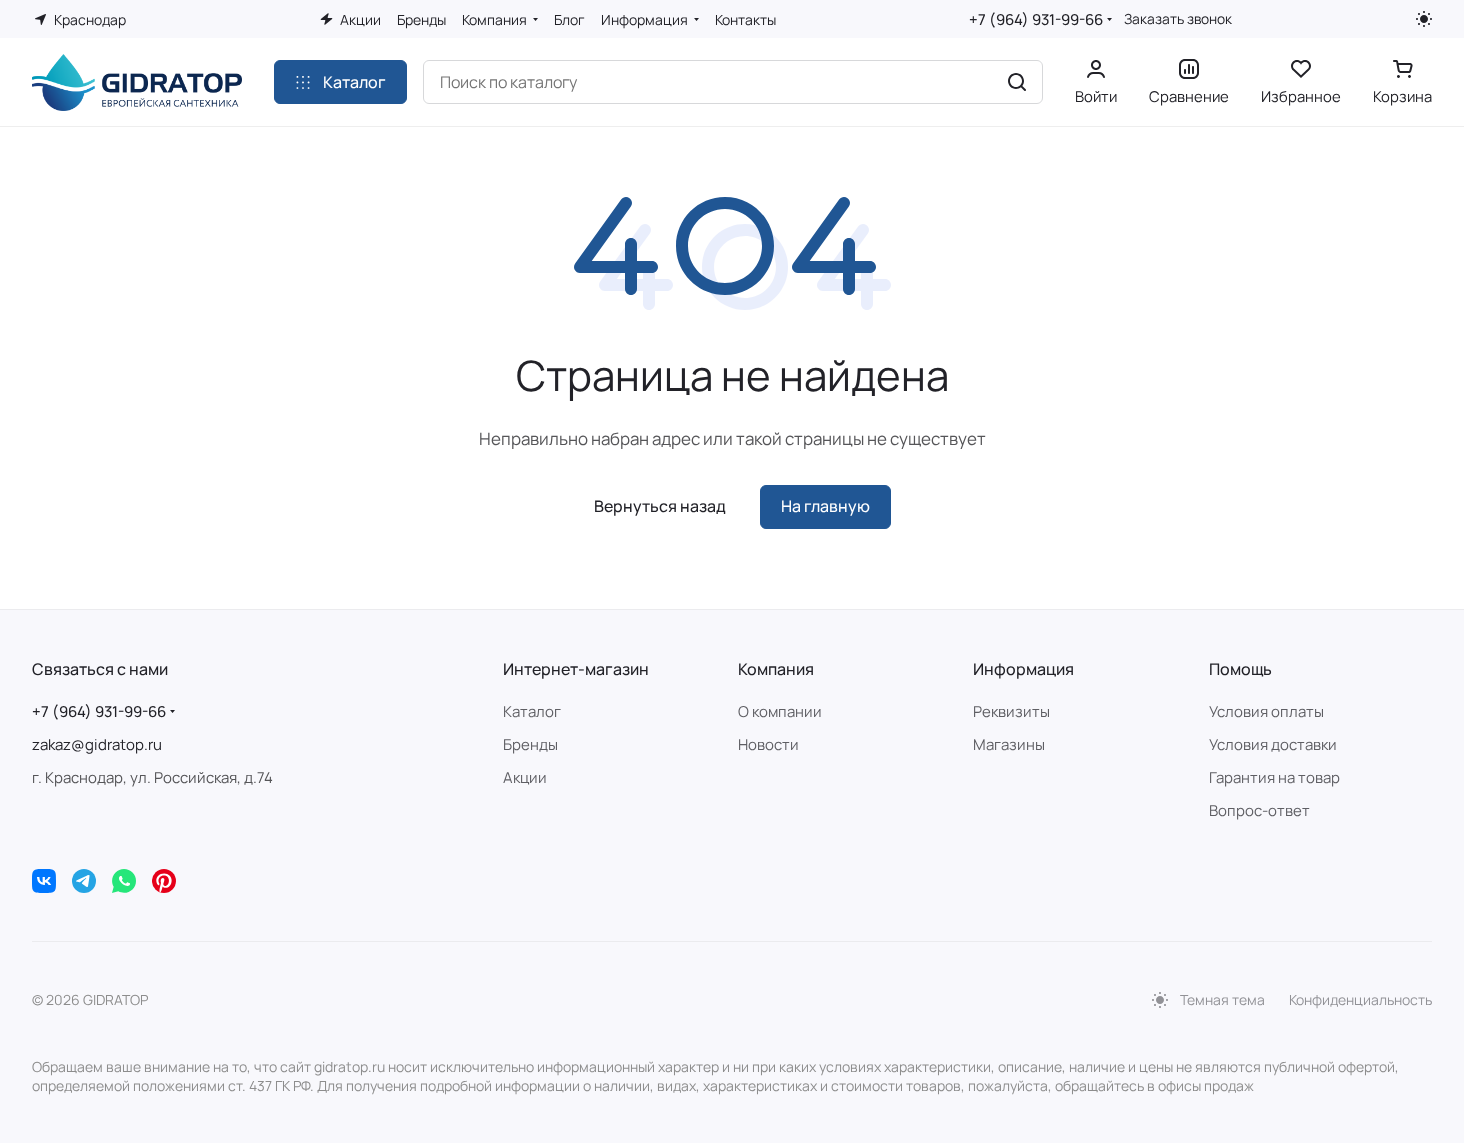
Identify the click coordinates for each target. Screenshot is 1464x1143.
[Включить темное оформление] (1424, 19)
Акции (525, 777)
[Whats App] (124, 881)
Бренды (530, 744)
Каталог (532, 711)
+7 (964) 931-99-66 (1036, 19)
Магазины (1009, 744)
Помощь (1240, 669)
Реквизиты (1011, 711)
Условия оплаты (1266, 711)
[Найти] (1017, 82)
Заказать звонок (1178, 19)
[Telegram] (84, 881)
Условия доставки (1273, 744)
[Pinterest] (164, 881)
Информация (1023, 669)
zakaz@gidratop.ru (97, 744)
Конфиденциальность (1360, 999)
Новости (768, 744)
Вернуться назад (660, 506)
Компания (776, 669)
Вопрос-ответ (1259, 810)
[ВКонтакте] (44, 881)
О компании (780, 711)
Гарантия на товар (1274, 777)
